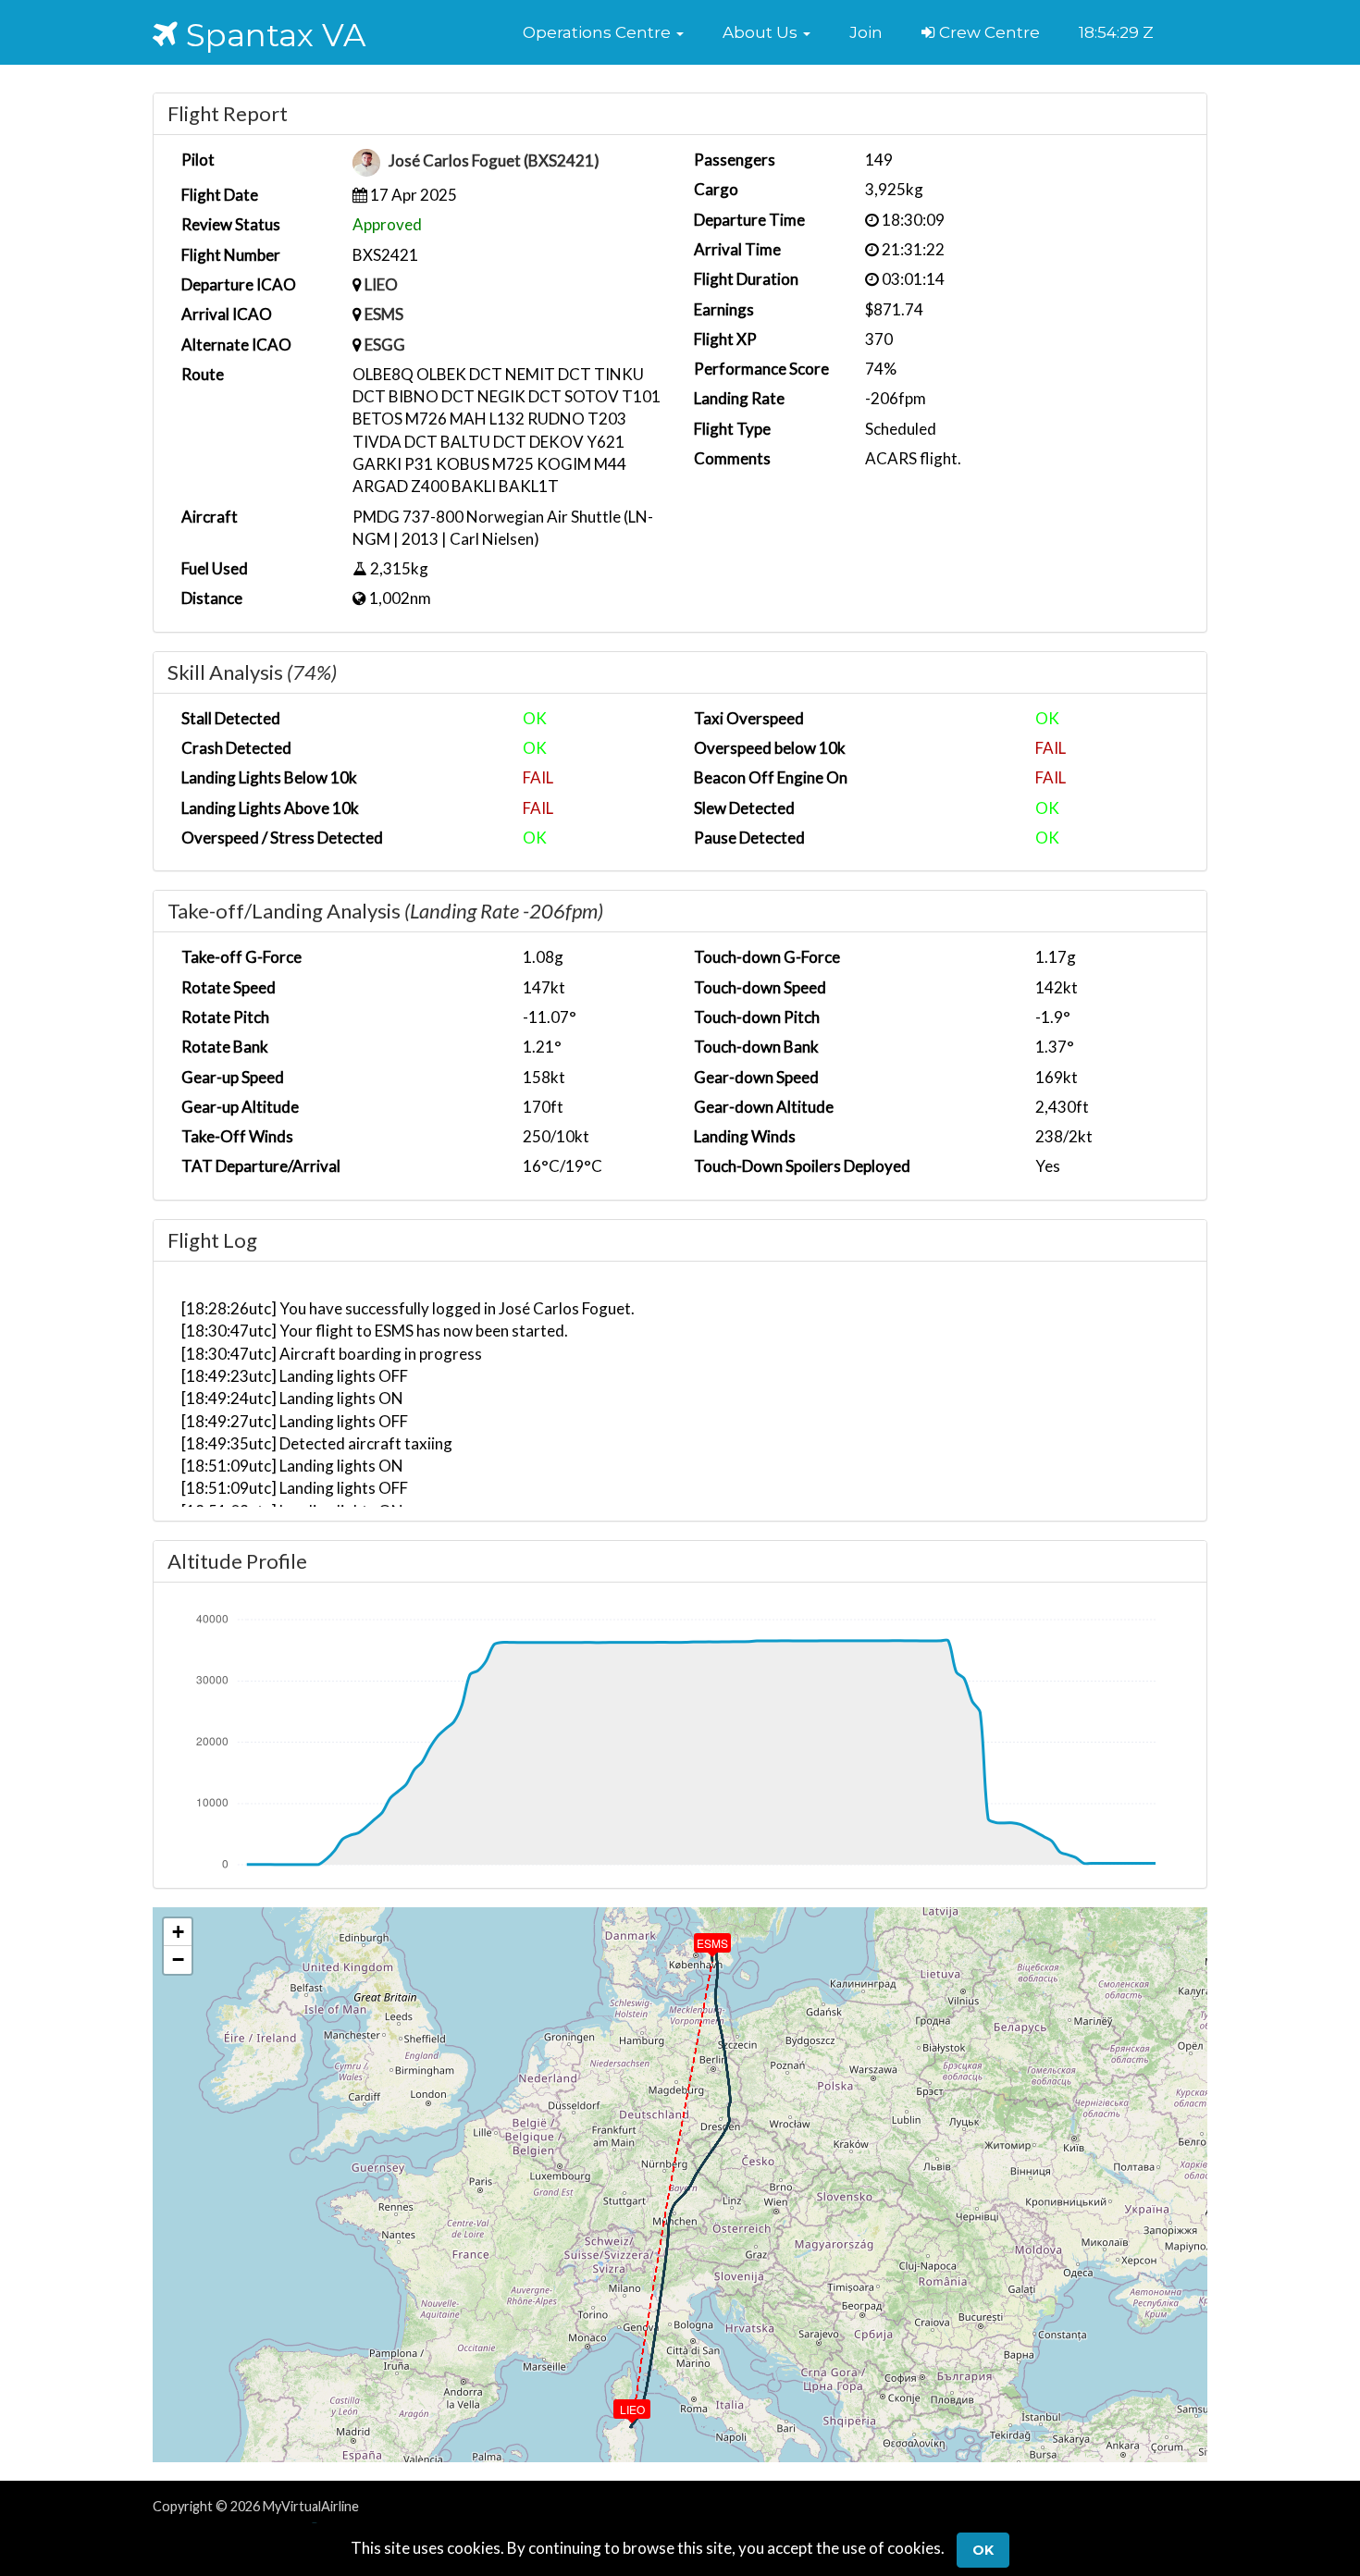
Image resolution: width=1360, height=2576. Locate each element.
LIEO (381, 284)
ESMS (384, 314)
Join (866, 32)
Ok (983, 2550)
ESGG (385, 345)
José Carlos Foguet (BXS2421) (494, 161)
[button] (603, 32)
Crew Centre (988, 32)
